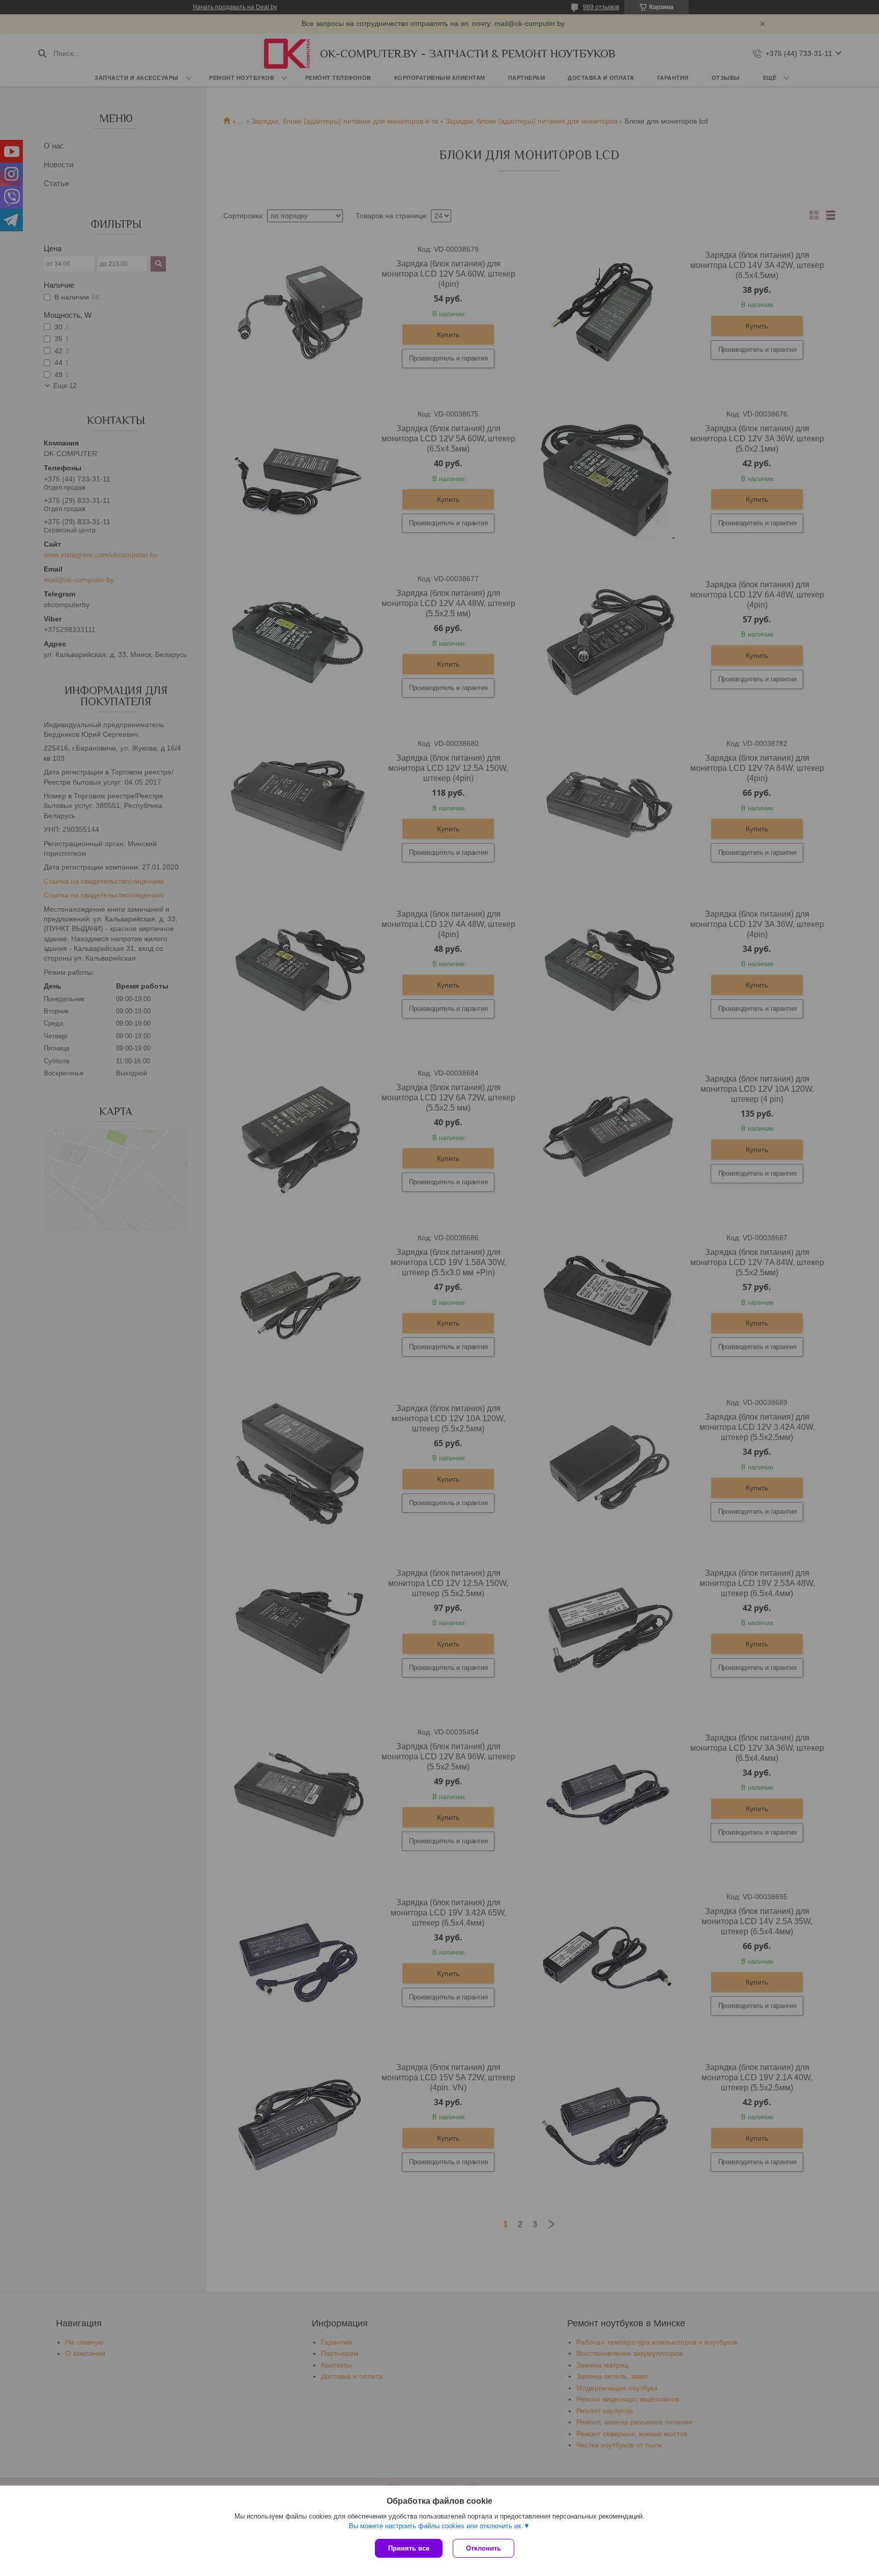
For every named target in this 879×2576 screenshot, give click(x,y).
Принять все (409, 2548)
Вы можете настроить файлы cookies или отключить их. (436, 2526)
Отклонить (484, 2548)
